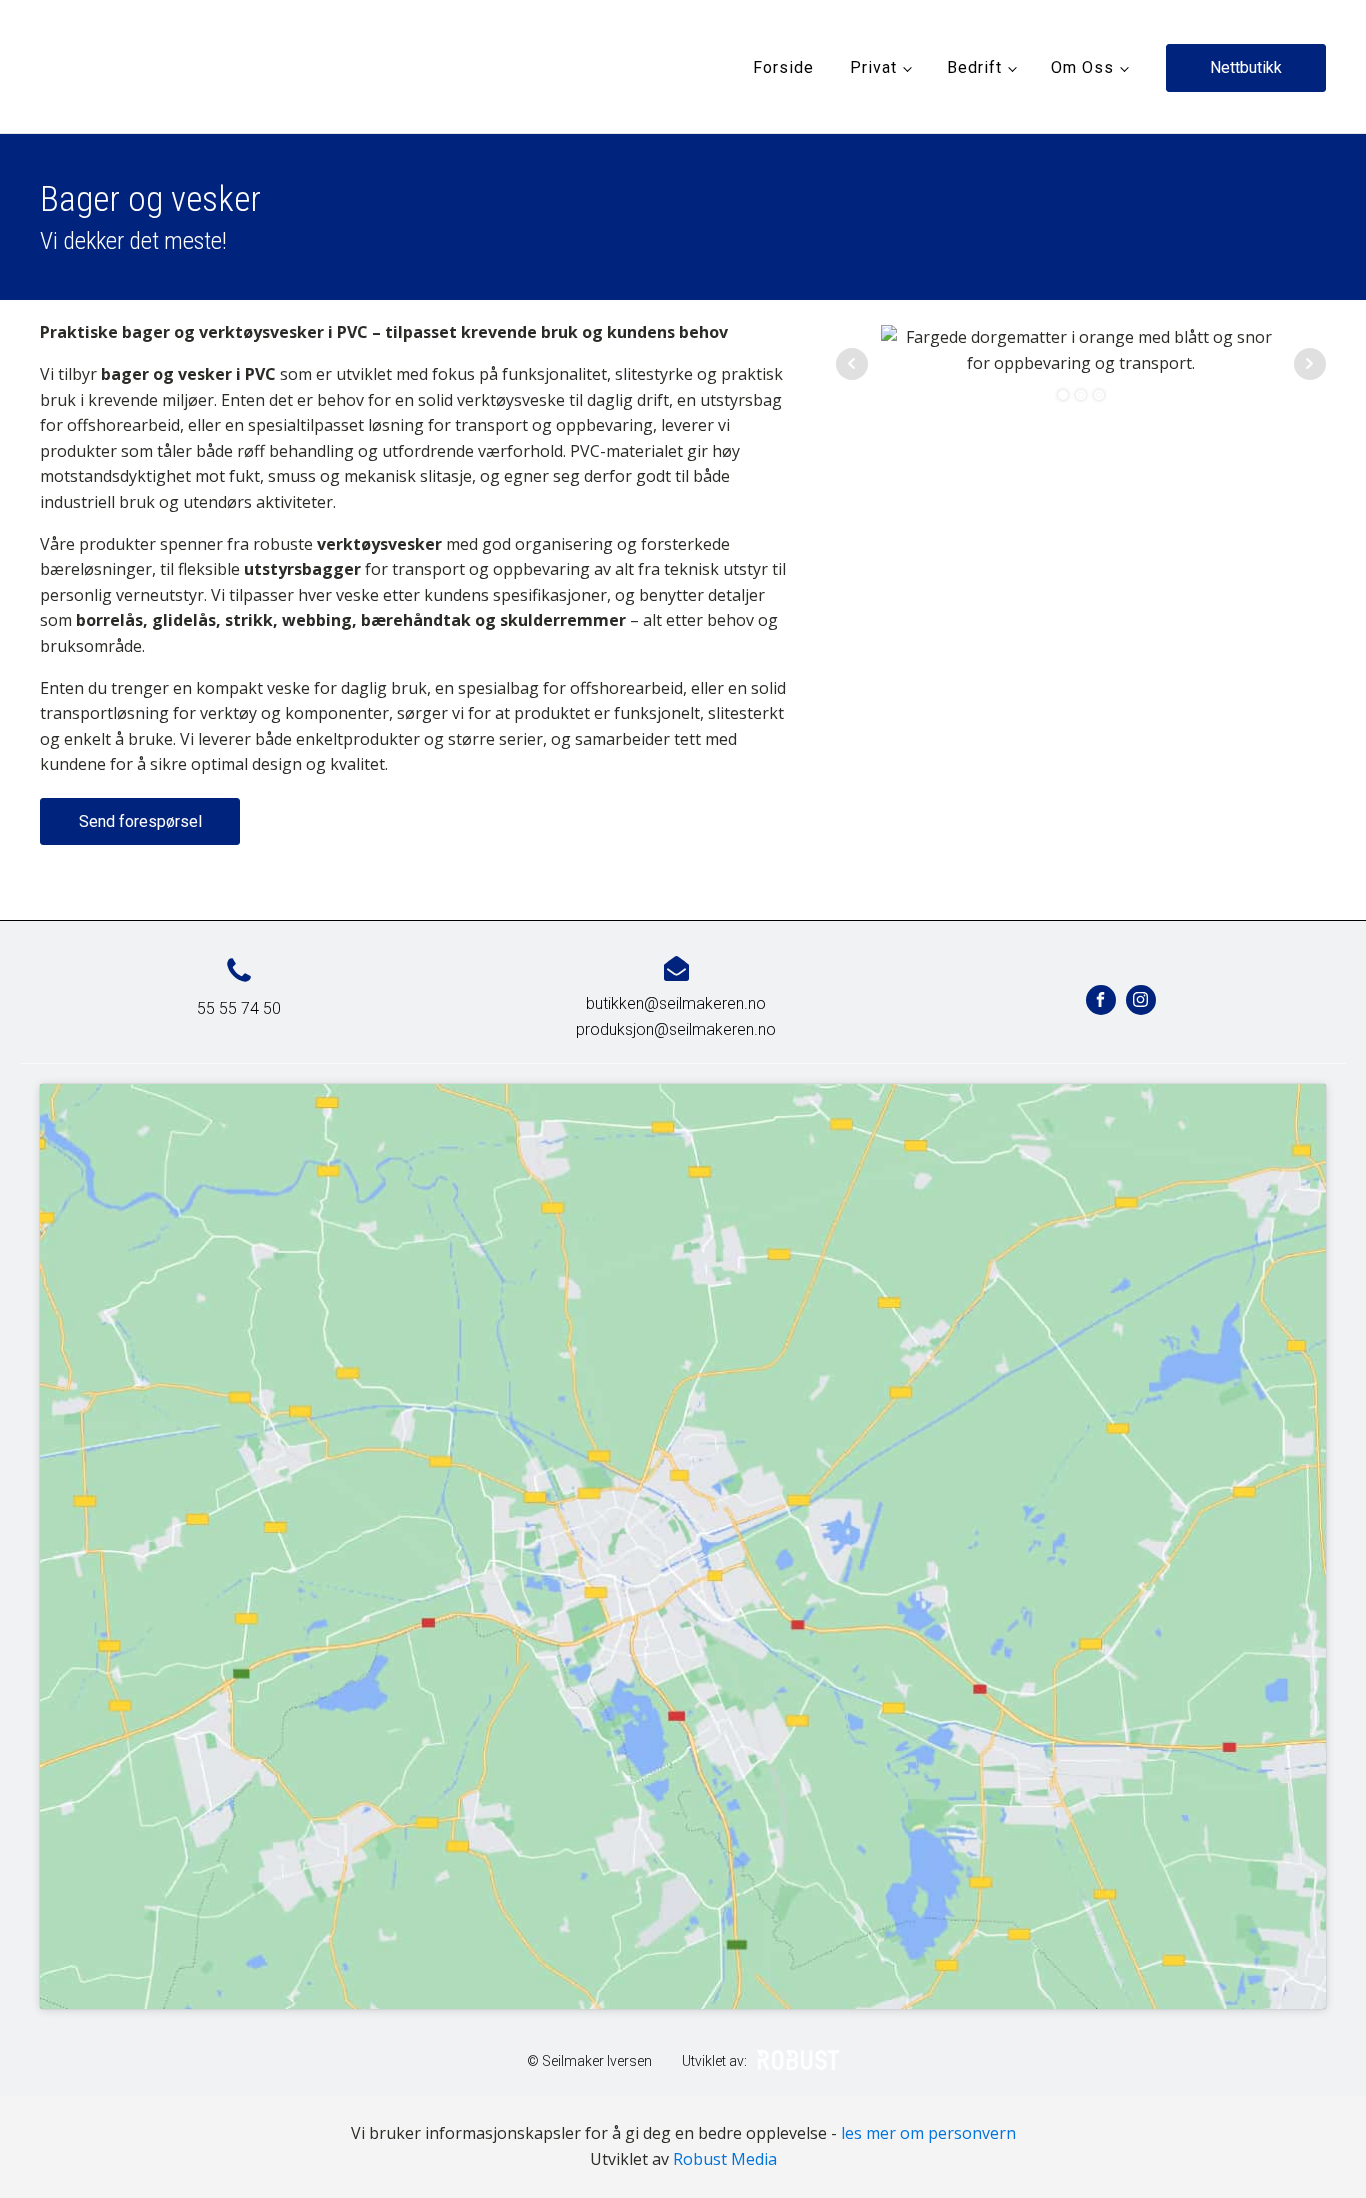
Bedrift (974, 67)
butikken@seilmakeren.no (676, 1003)
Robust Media (725, 2159)
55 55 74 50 (239, 1008)
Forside (783, 67)
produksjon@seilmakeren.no (676, 1029)
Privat (873, 67)
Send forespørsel (140, 821)
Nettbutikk (1246, 67)
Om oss (1082, 67)
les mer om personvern (928, 2133)
